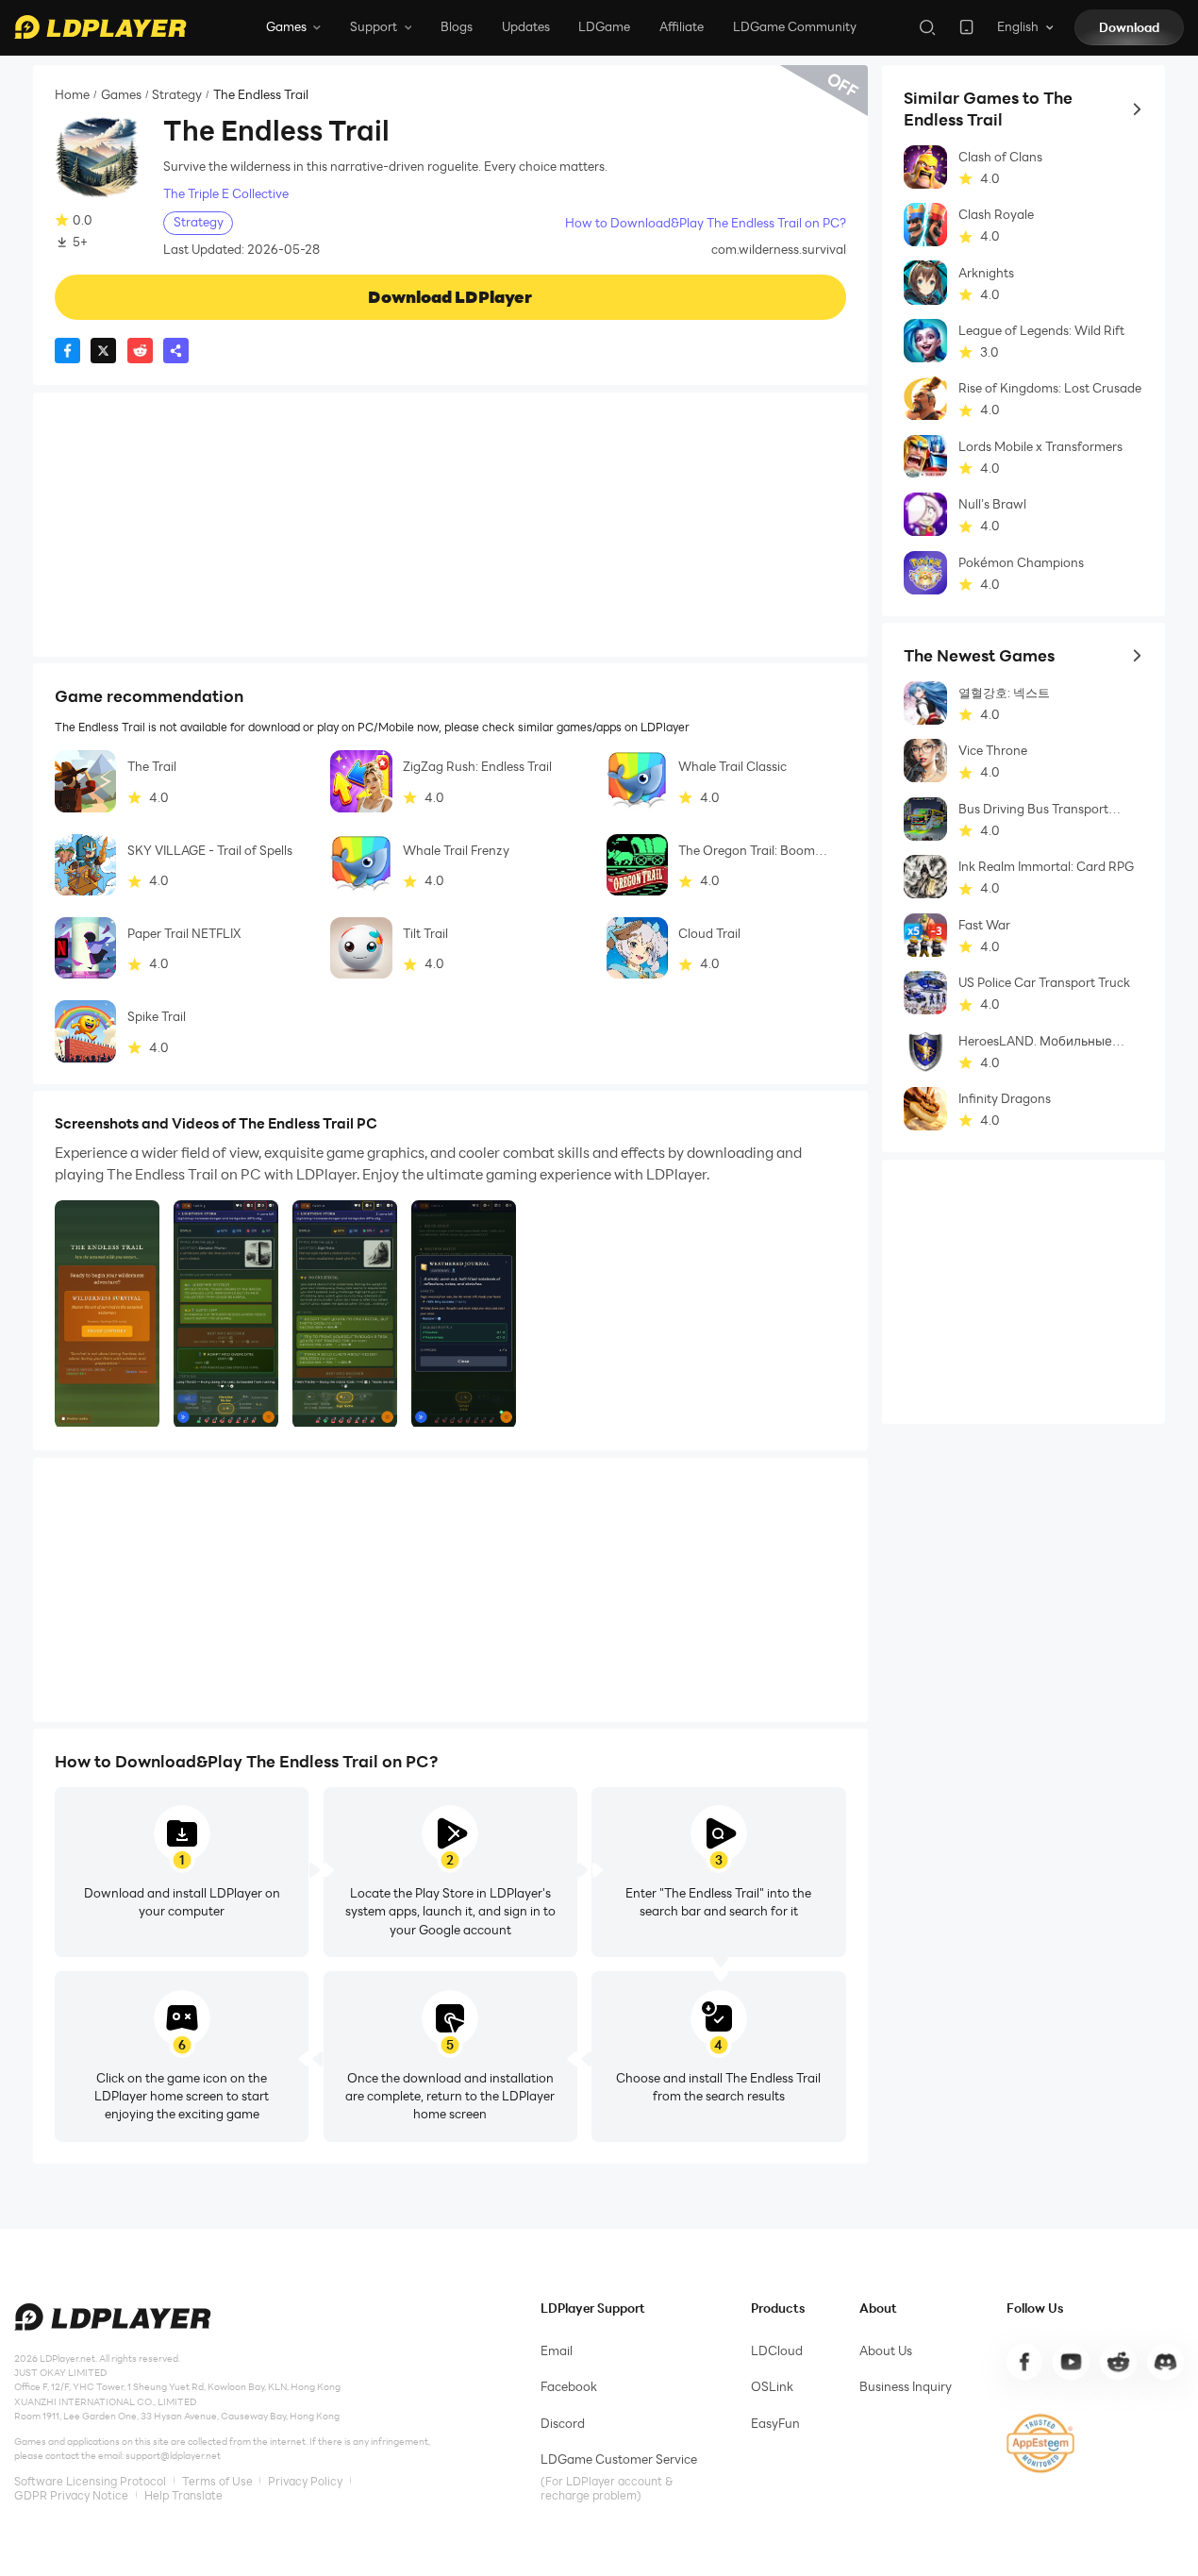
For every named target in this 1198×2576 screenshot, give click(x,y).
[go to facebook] (1024, 2362)
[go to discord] (1165, 2362)
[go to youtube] (1071, 2362)
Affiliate (682, 26)
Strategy (177, 95)
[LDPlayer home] (100, 27)
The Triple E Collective (226, 194)
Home (72, 95)
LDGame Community (795, 26)
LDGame (604, 26)
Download (1129, 27)
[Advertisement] (450, 525)
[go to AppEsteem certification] (1041, 2443)
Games (121, 95)
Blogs (457, 26)
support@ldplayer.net (173, 2456)
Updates (526, 26)
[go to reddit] (1118, 2362)
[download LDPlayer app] (966, 27)
